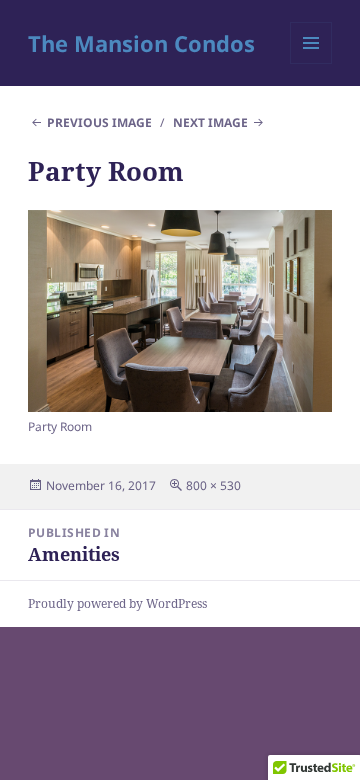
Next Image (210, 122)
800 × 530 (213, 485)
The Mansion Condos (141, 43)
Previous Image (99, 122)
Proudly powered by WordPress (117, 603)
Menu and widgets (311, 63)
